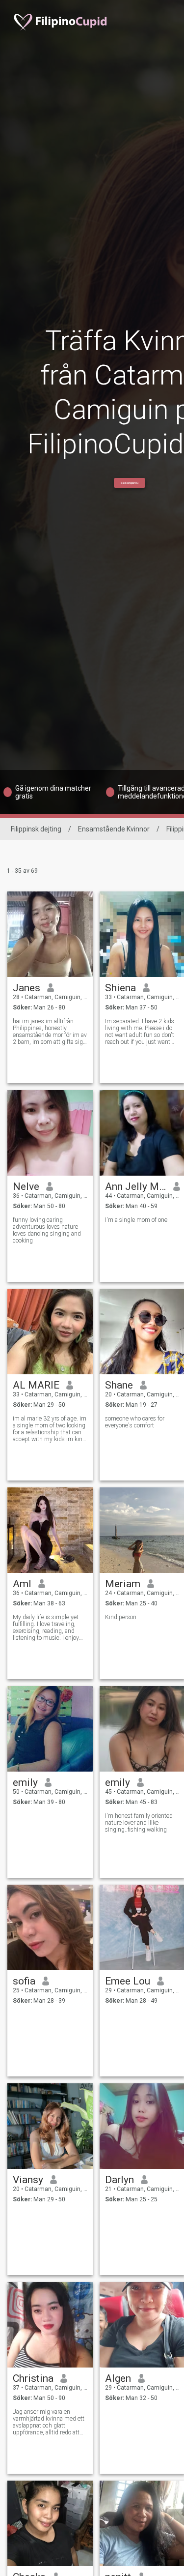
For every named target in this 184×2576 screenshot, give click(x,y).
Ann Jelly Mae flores (136, 1186)
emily (25, 1782)
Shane (119, 1385)
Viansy (28, 2180)
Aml (22, 1584)
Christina (33, 2378)
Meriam (123, 1584)
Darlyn (119, 2180)
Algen (118, 2378)
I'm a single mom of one (136, 1220)
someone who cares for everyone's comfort (135, 1422)
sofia (24, 1981)
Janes (26, 988)
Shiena (120, 988)
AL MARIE (36, 1385)
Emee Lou (128, 1981)
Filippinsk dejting (36, 829)
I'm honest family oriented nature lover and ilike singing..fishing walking (139, 1823)
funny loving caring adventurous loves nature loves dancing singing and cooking (47, 1230)
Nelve (26, 1186)
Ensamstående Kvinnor (114, 829)
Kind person (121, 1617)
